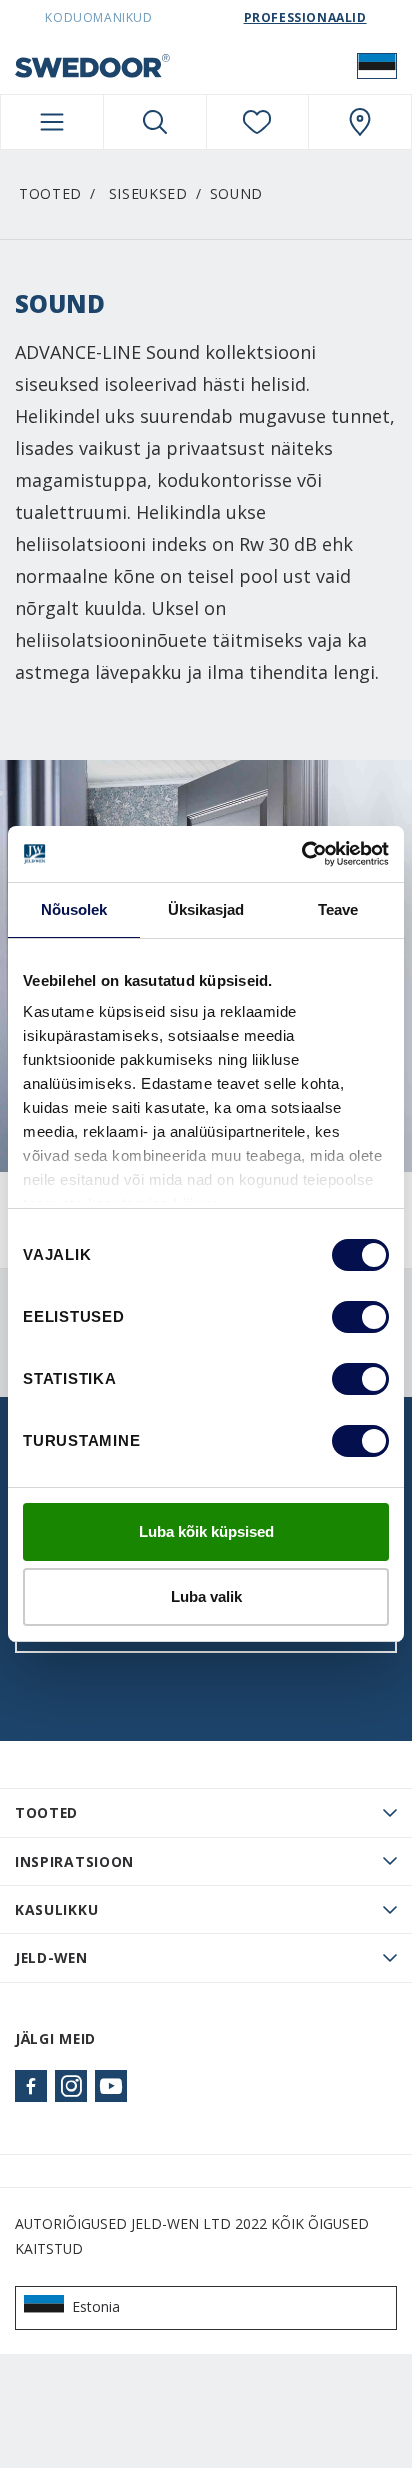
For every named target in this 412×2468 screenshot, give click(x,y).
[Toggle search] (155, 122)
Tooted (50, 193)
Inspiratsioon (74, 1861)
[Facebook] (31, 2086)
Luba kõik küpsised (206, 1531)
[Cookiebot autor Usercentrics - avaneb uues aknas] (301, 854)
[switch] (360, 1317)
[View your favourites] (258, 122)
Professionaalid (305, 17)
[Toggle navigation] (52, 122)
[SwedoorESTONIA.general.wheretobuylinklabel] (360, 122)
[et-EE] (377, 65)
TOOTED (46, 1812)
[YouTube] (111, 2086)
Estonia (96, 2306)
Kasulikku (56, 1909)
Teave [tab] (338, 909)
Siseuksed (148, 193)
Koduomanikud (98, 17)
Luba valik (206, 1596)
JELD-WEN (51, 1957)
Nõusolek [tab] (74, 909)
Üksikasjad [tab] (206, 909)
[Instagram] (71, 2086)
